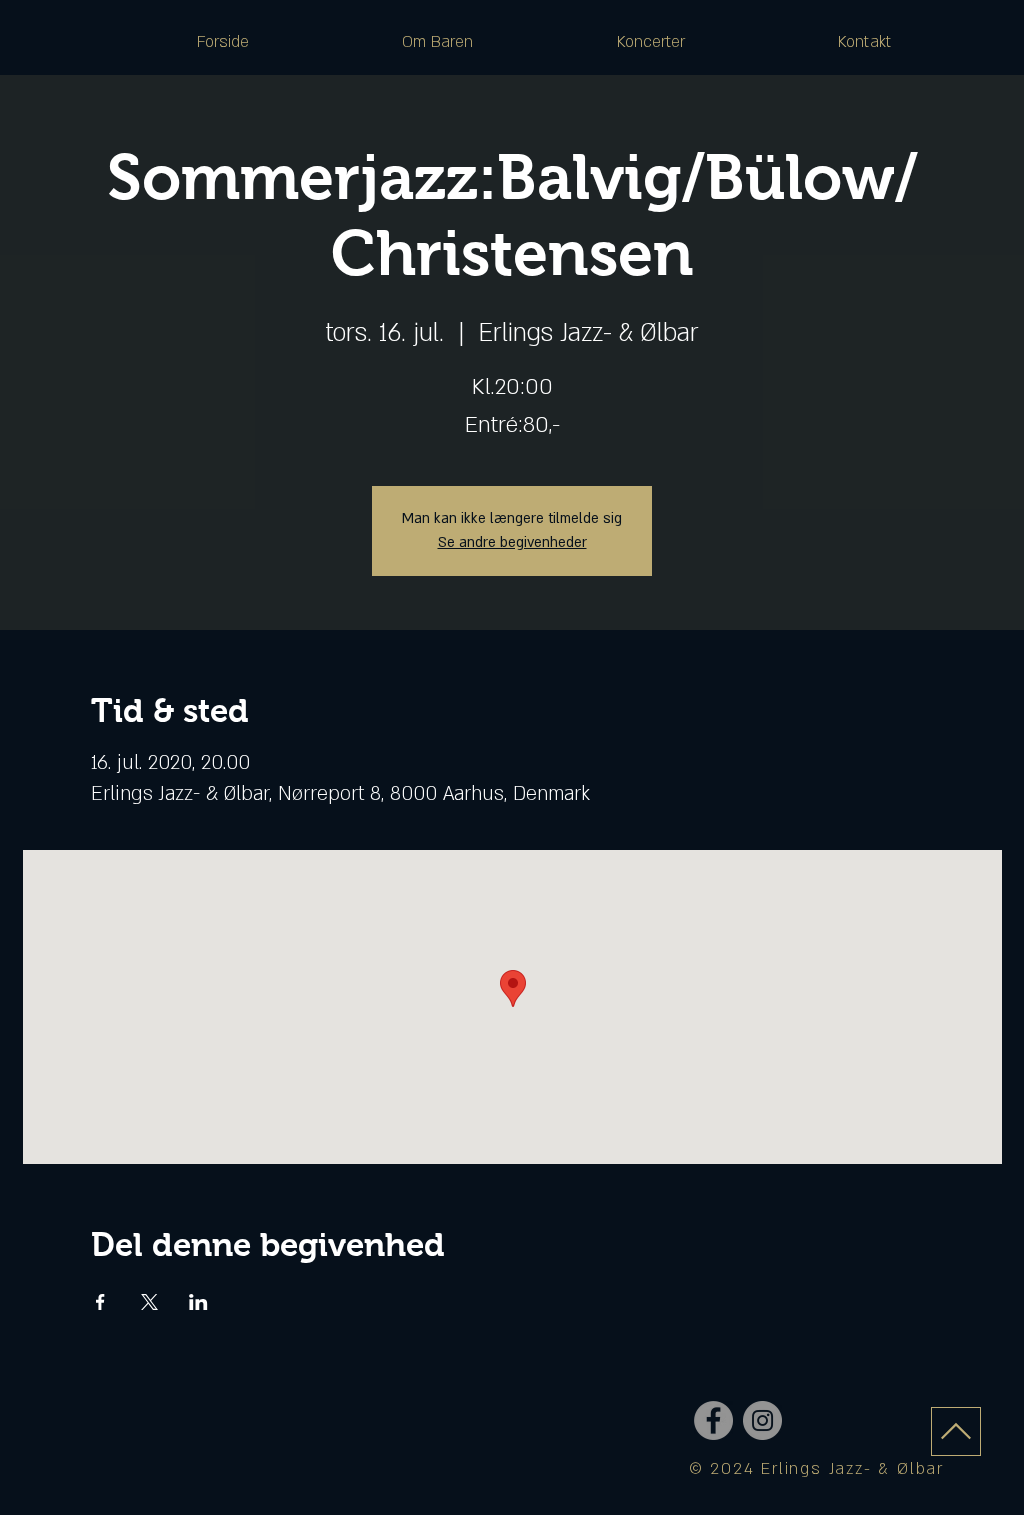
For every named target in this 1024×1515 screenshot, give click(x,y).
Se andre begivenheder (512, 542)
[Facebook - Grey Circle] (713, 1420)
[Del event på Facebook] (100, 1302)
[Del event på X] (149, 1302)
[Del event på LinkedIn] (198, 1302)
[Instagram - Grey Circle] (762, 1420)
